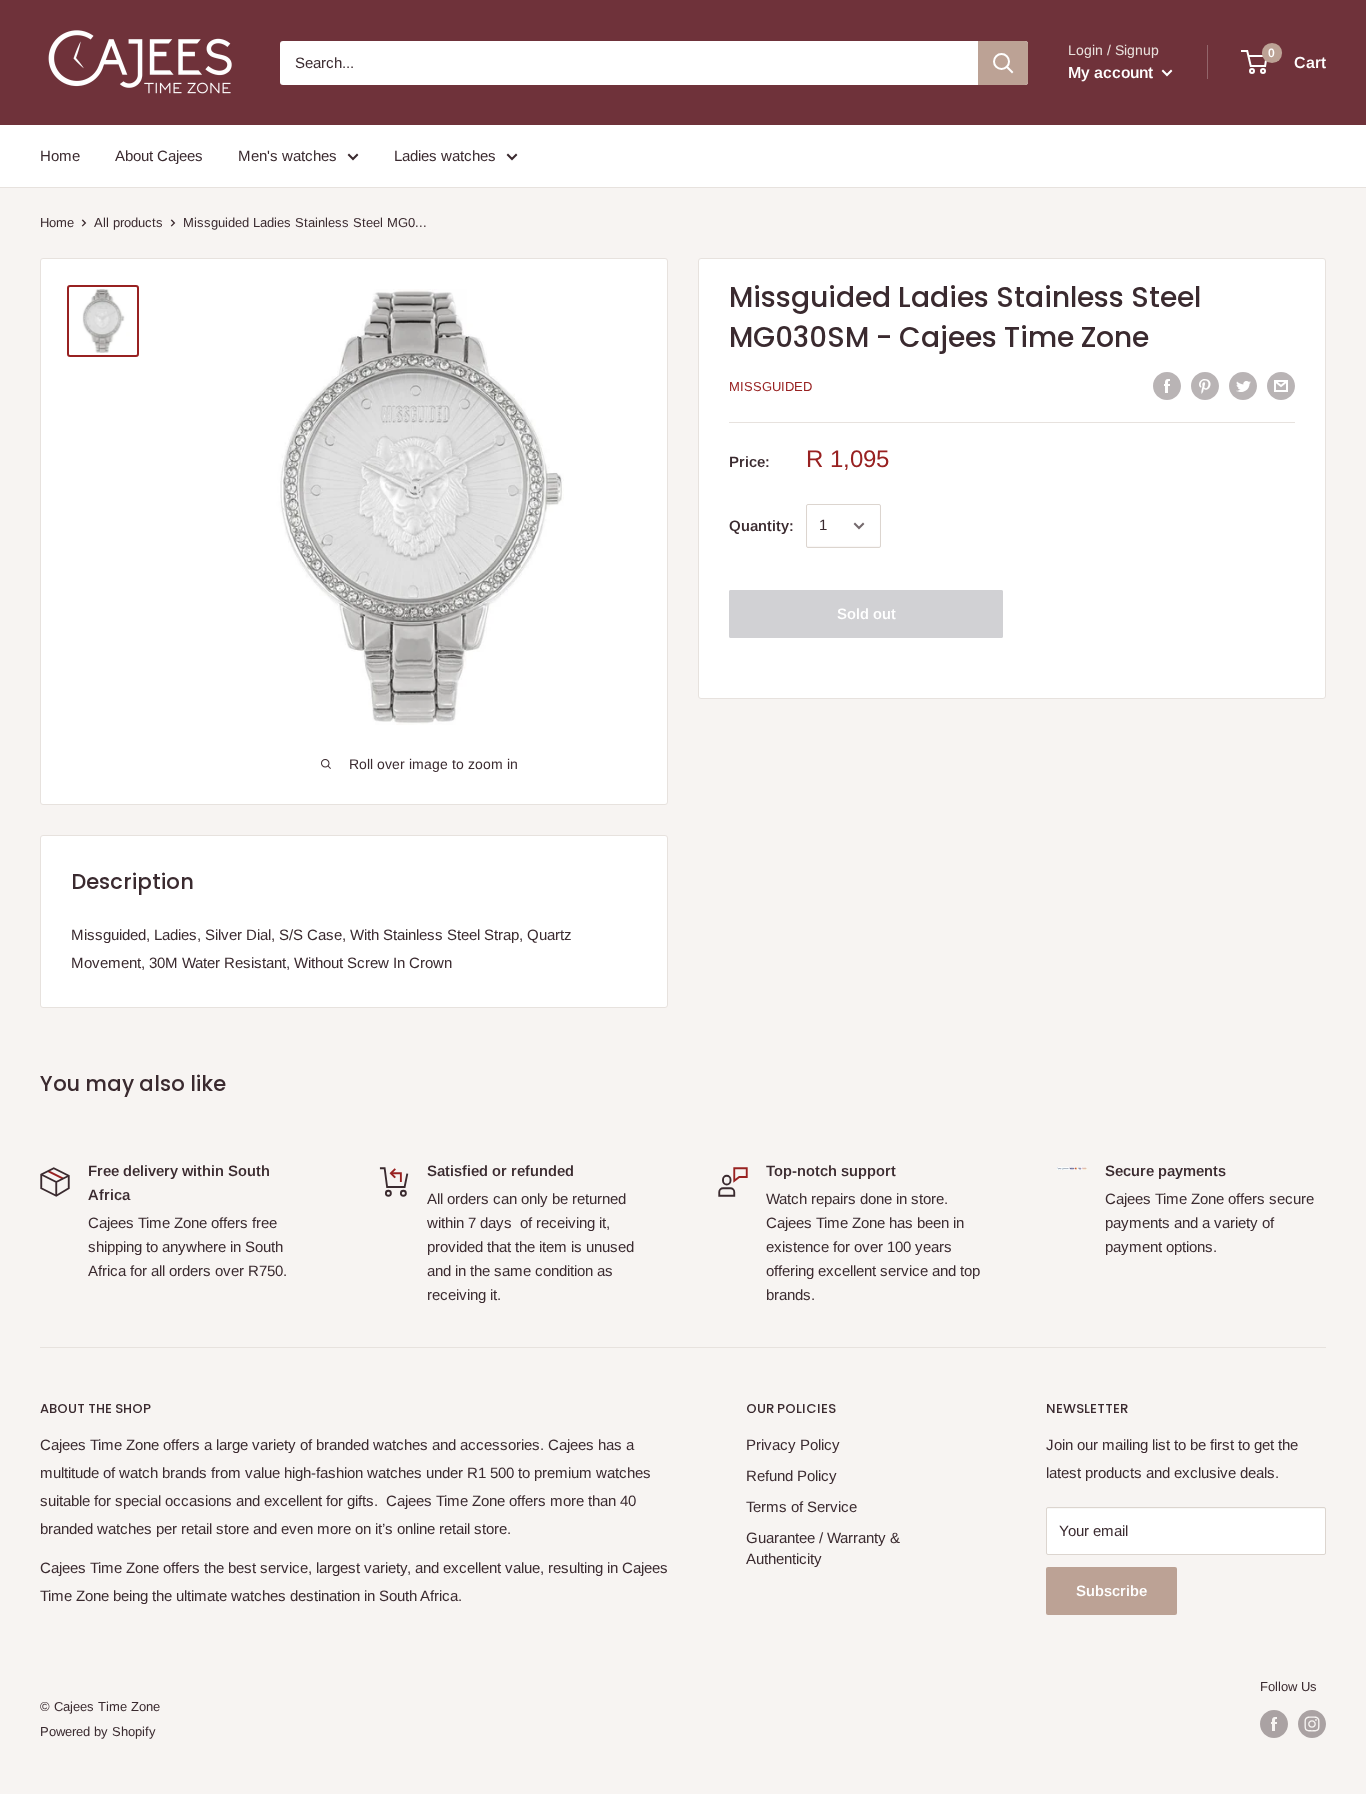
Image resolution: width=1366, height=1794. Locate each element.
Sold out (866, 613)
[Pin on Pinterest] (1205, 385)
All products (128, 222)
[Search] (1003, 63)
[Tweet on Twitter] (1243, 385)
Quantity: (761, 525)
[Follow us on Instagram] (1312, 1724)
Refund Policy (791, 1475)
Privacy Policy (793, 1444)
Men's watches (287, 155)
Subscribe (1111, 1590)
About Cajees (159, 155)
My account (1112, 72)
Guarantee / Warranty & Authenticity (823, 1548)
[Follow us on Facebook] (1274, 1724)
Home (60, 155)
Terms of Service (801, 1506)
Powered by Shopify (98, 1731)
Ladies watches (445, 155)
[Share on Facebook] (1167, 385)
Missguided (770, 386)
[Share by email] (1281, 385)
